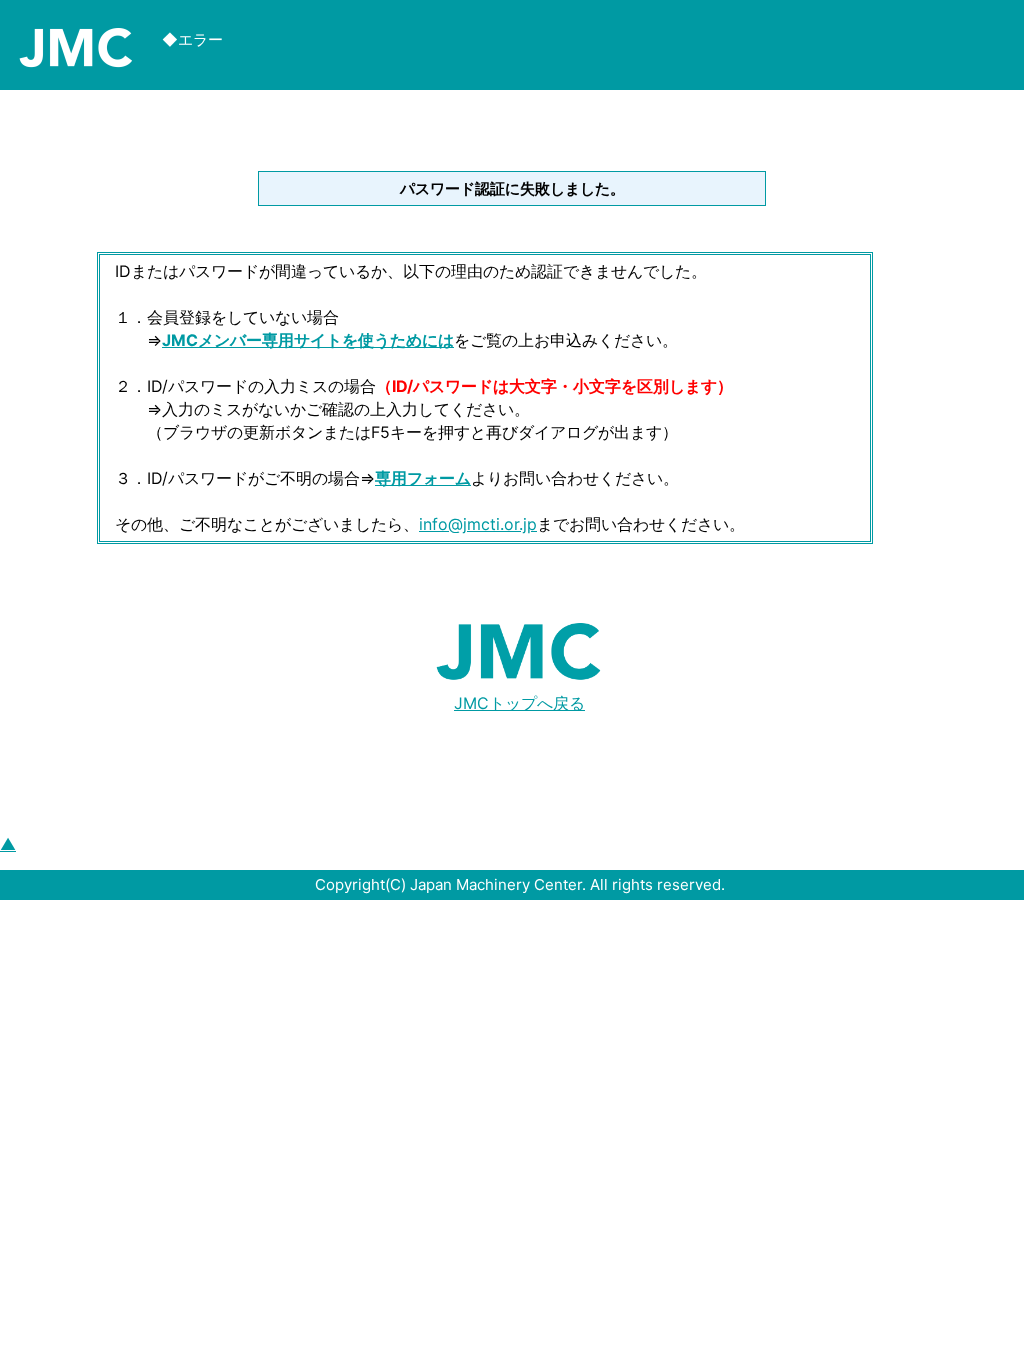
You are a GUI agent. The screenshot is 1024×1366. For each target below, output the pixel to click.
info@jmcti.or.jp (478, 524)
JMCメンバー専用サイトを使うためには (308, 340)
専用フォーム (423, 478)
